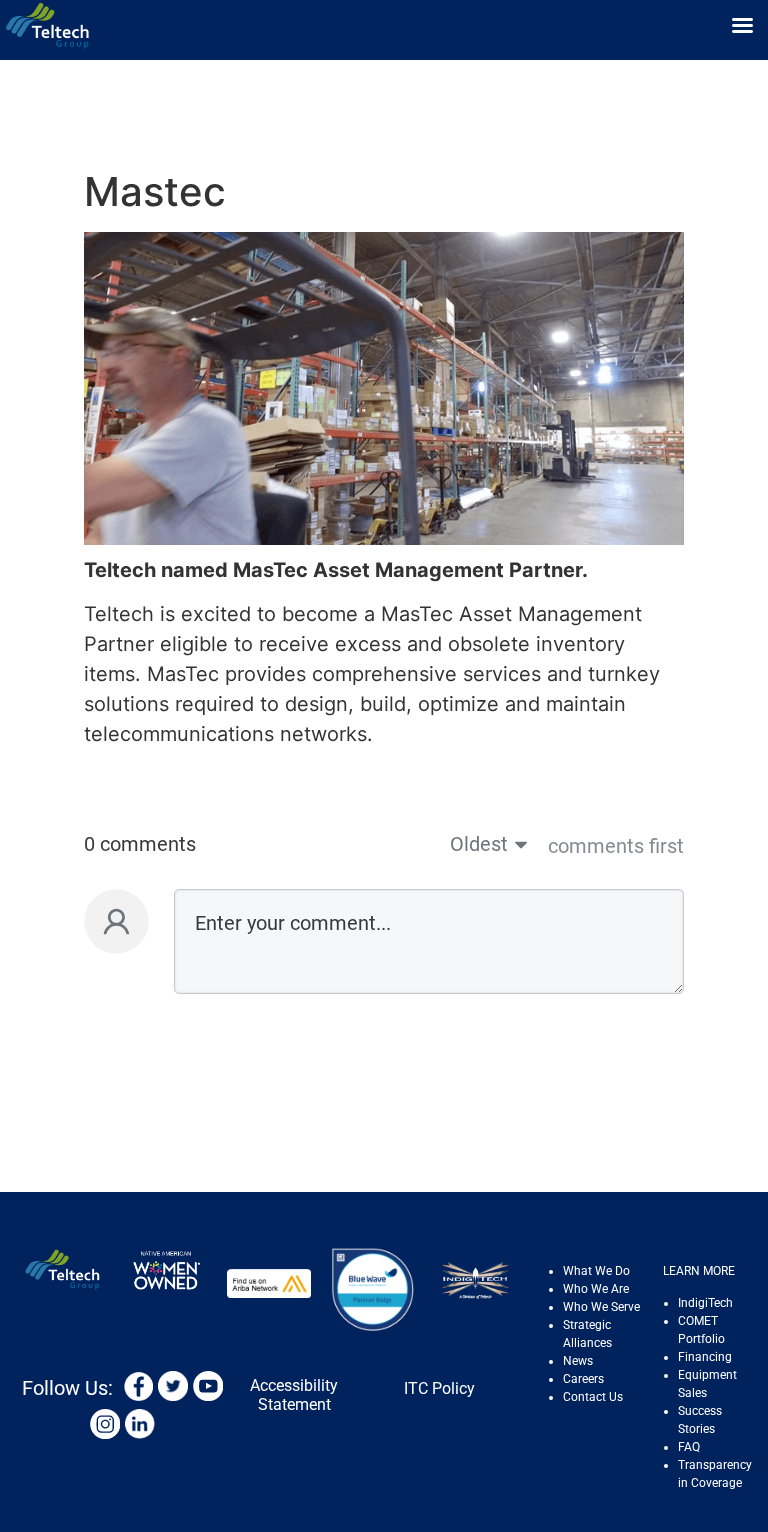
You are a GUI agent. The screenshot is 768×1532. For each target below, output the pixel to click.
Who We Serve (601, 1307)
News (578, 1361)
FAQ (689, 1447)
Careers (583, 1379)
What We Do (596, 1271)
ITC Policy (439, 1388)
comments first (616, 846)
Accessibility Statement (294, 1395)
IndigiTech (705, 1303)
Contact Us (593, 1397)
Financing (705, 1357)
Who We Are (596, 1289)
